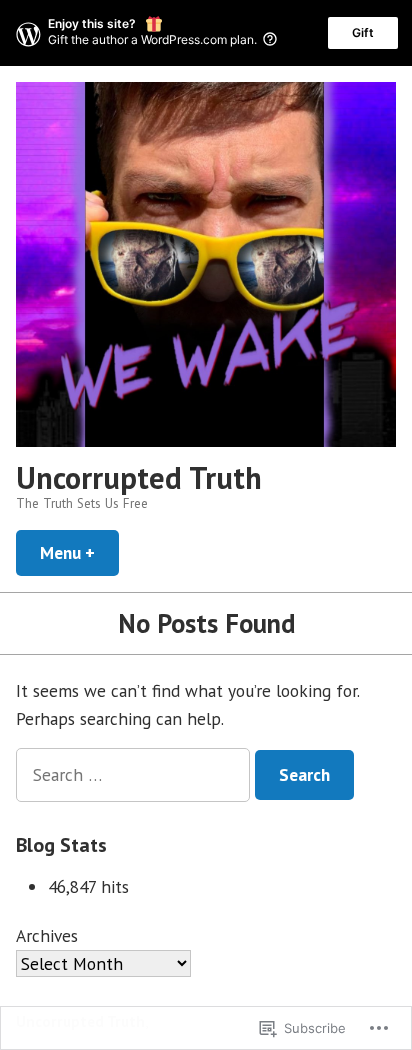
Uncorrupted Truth (139, 477)
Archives (47, 935)
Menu (79, 552)
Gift (363, 32)
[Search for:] (135, 774)
